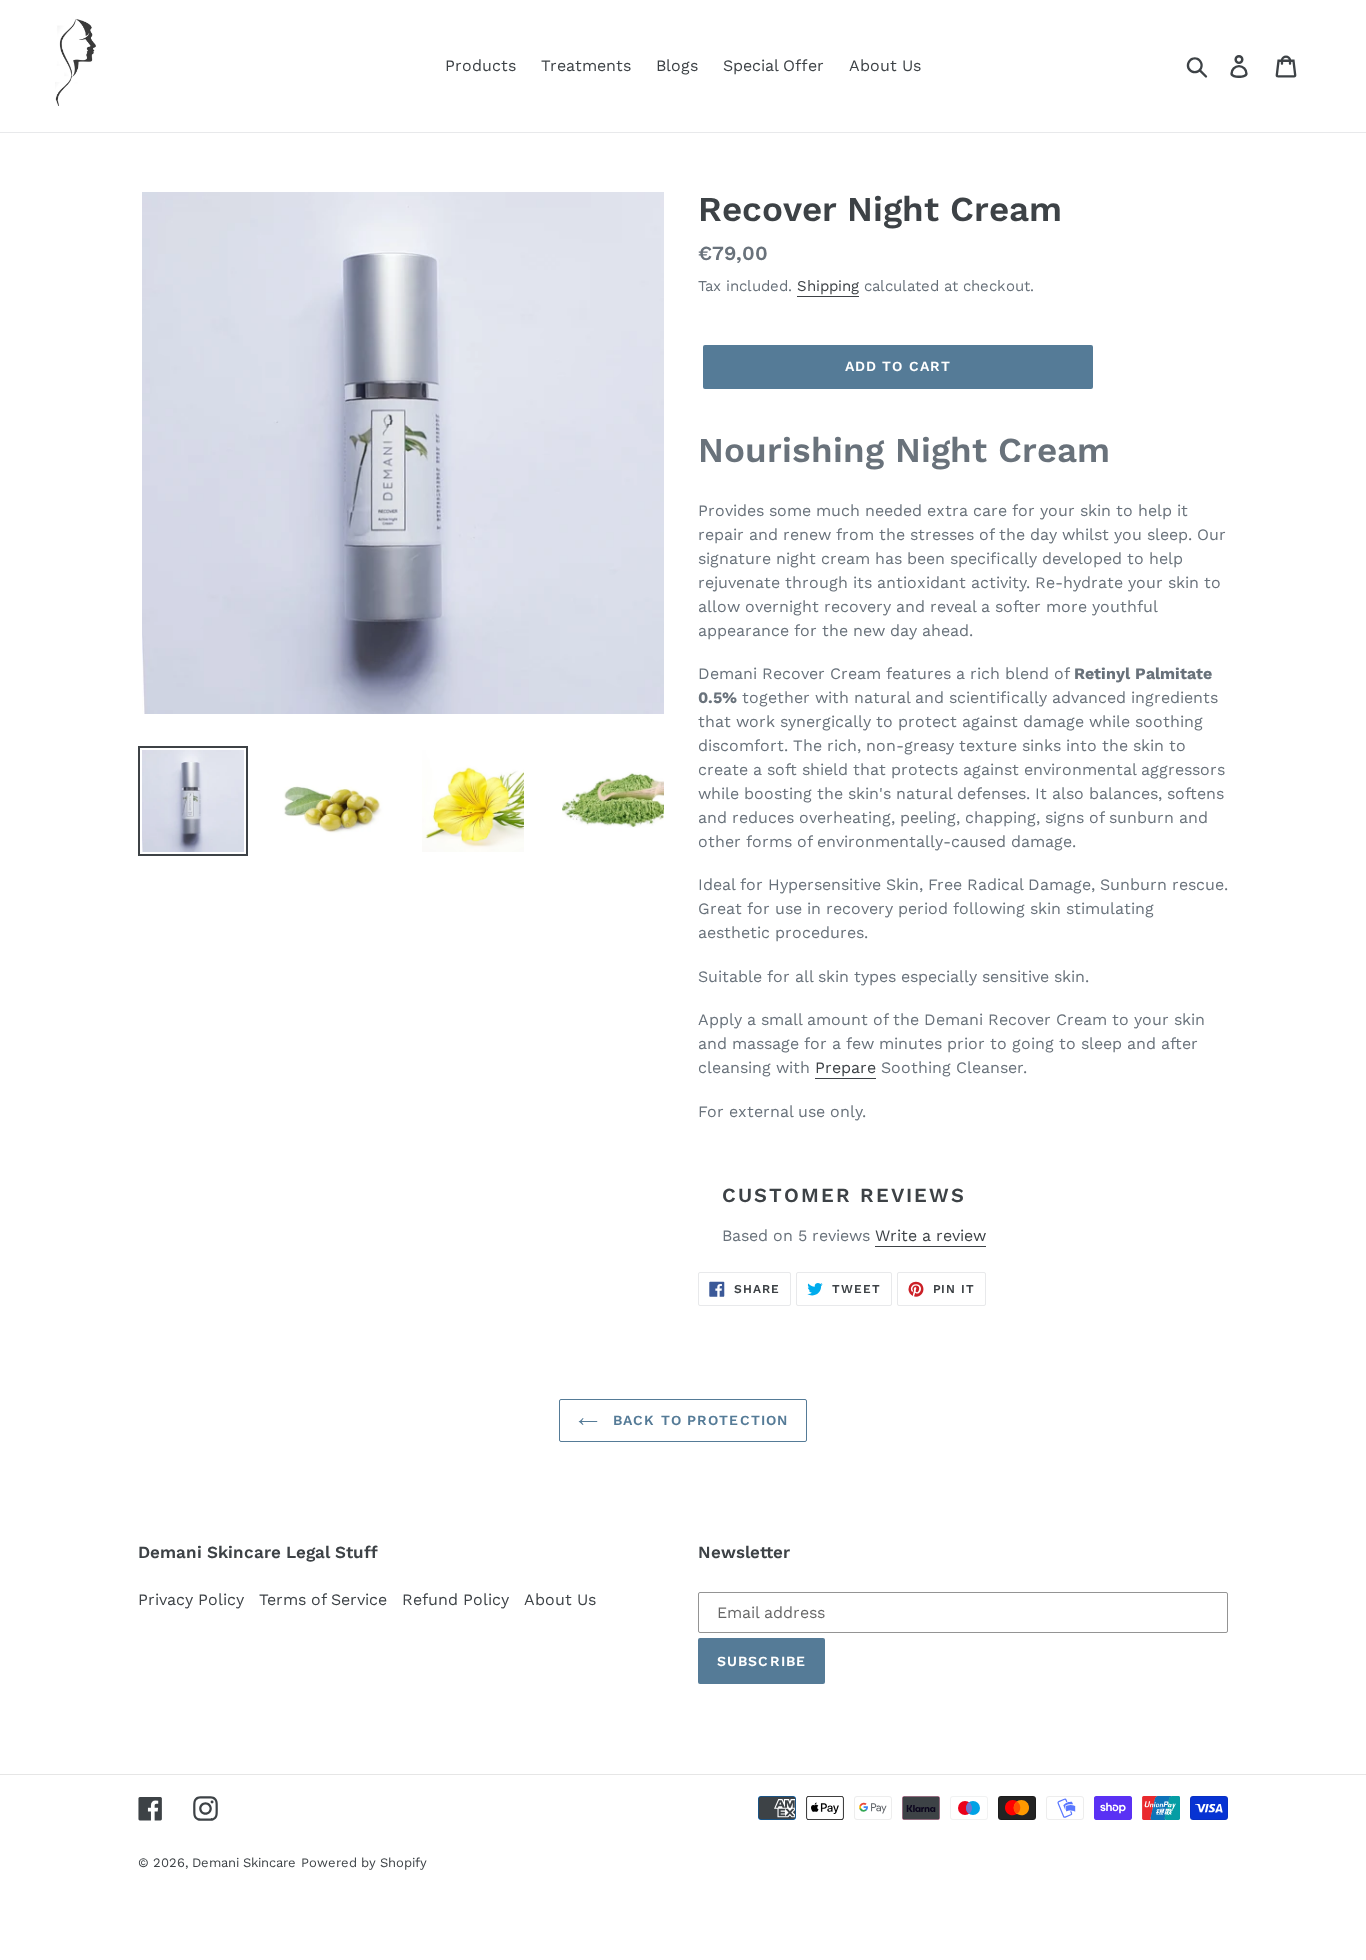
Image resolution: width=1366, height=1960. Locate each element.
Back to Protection (698, 1420)
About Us (560, 1599)
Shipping (828, 286)
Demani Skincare (244, 1862)
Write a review (930, 1235)
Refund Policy (455, 1599)
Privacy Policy (191, 1599)
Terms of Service (323, 1599)
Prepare (845, 1067)
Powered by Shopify (364, 1862)
